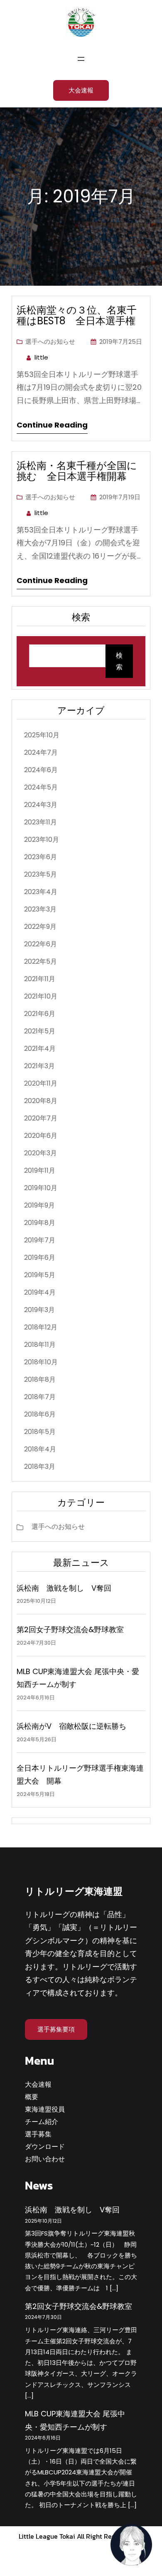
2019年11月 (40, 1170)
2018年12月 (41, 1327)
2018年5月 (40, 1432)
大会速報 (81, 90)
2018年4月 (40, 1449)
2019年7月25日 (121, 341)
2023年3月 (40, 909)
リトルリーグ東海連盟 (74, 1891)
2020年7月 (41, 1118)
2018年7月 (40, 1397)
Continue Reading (52, 425)
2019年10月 (41, 1188)
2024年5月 (41, 787)
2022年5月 (40, 961)
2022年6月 (40, 944)
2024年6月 (41, 770)
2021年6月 (40, 1014)
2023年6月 (40, 857)
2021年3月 (39, 1066)
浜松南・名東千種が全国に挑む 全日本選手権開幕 (77, 471)
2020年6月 (41, 1136)
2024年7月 (41, 752)
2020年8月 (41, 1101)
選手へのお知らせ (50, 341)
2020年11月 (41, 1083)
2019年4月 (40, 1292)
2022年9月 (40, 927)
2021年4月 (40, 1049)
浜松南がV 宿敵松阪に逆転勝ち (71, 1726)
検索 (119, 661)
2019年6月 (40, 1258)
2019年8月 (40, 1223)
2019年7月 (40, 1240)
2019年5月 (40, 1275)
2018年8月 (40, 1379)
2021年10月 (41, 996)
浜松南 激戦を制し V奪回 (64, 1588)
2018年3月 (40, 1467)
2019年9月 (39, 1205)
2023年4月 (41, 892)
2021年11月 (40, 979)
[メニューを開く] (81, 59)
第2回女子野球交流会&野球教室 (70, 1629)
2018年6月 (40, 1414)
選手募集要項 (56, 2029)
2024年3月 (41, 805)
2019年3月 (39, 1310)
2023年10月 (42, 840)
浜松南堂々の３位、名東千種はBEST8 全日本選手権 (77, 316)
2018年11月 (40, 1345)
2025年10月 (42, 735)
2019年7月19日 (120, 497)
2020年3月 (40, 1153)
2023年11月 (40, 822)
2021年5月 (40, 1031)
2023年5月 (40, 874)
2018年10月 (41, 1362)
